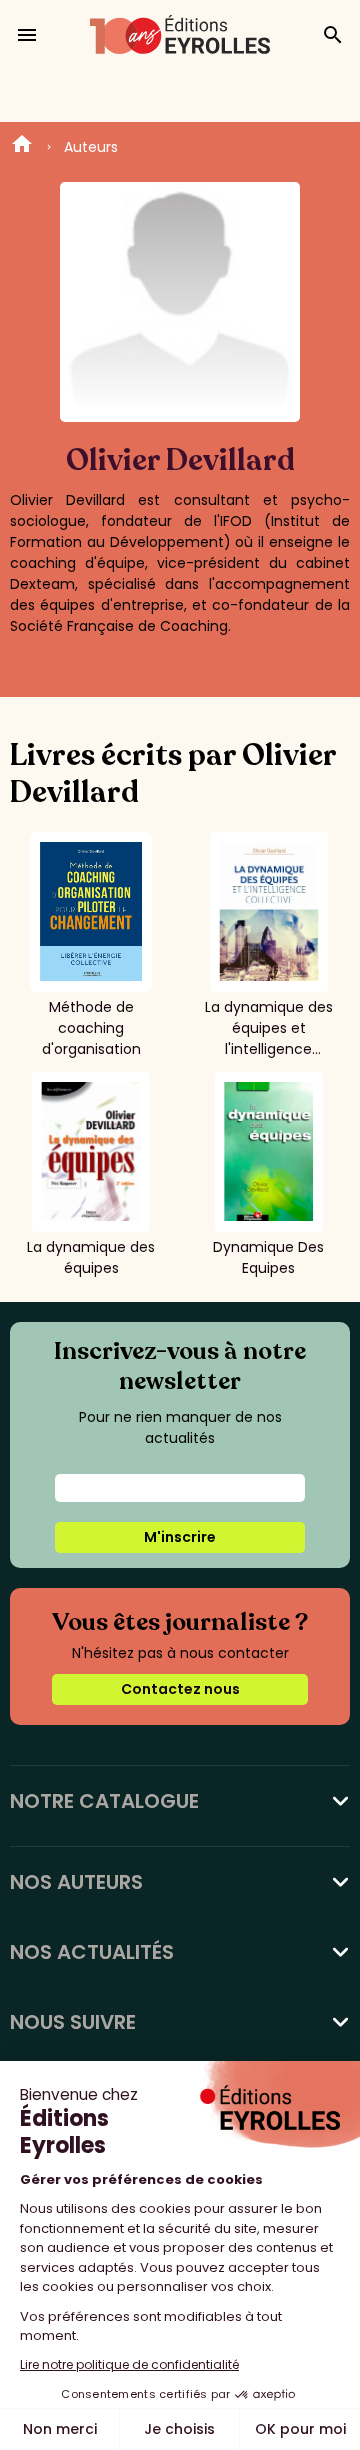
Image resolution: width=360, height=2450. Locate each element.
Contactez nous (180, 1689)
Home (22, 147)
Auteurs (91, 147)
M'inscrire (180, 1537)
